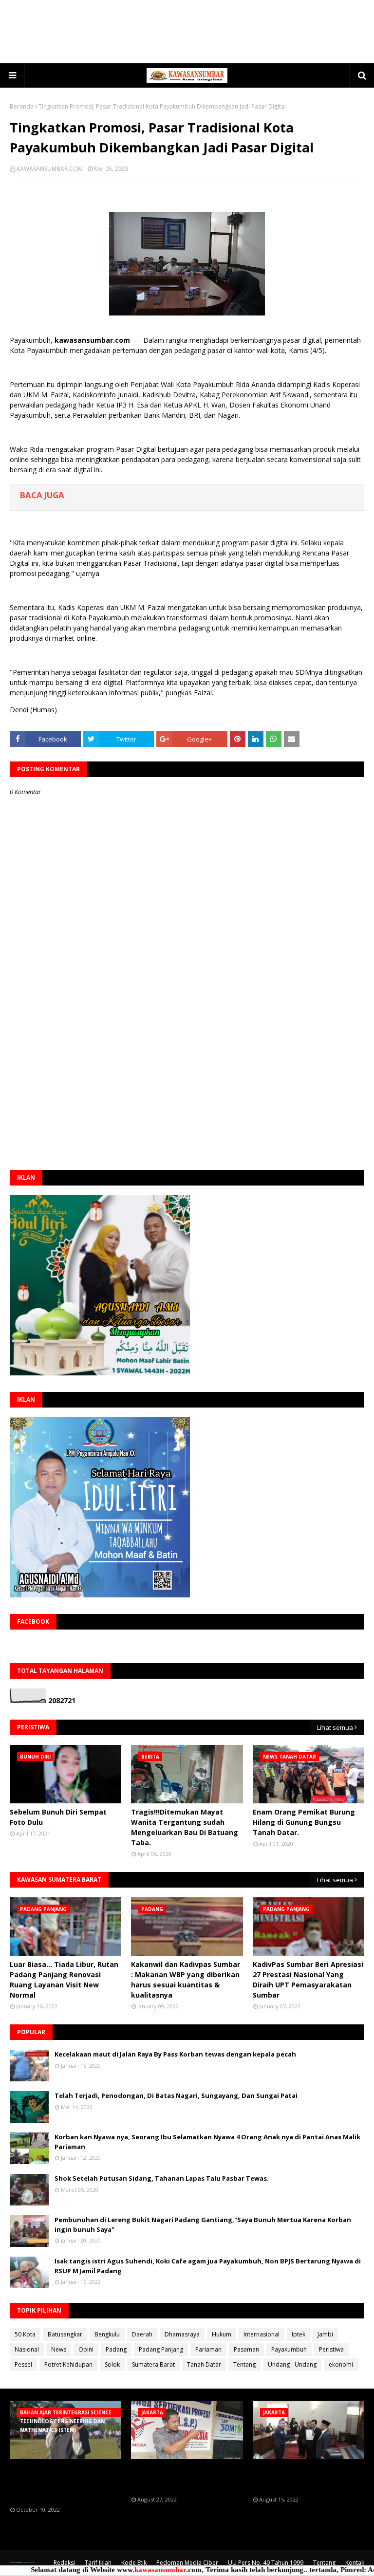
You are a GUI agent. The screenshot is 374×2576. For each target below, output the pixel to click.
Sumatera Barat (153, 2364)
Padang (116, 2349)
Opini (86, 2349)
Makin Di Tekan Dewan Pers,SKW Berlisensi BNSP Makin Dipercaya (297, 2478)
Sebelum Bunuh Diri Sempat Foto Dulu (58, 1817)
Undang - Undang (292, 2364)
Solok (112, 2364)
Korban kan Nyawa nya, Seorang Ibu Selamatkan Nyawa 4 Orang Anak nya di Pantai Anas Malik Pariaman (207, 2142)
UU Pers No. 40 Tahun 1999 (266, 2563)
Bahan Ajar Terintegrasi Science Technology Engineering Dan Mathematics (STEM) (63, 2483)
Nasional (27, 2349)
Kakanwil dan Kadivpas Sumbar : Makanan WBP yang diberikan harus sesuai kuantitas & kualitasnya (186, 1980)
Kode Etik (134, 2563)
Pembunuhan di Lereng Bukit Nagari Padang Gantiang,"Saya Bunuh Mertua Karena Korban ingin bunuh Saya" (203, 2224)
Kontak (355, 2563)
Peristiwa (331, 2349)
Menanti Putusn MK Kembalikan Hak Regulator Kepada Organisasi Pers (178, 2478)
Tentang (244, 2364)
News (59, 2349)
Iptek (299, 2334)
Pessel (23, 2364)
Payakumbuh (289, 2349)
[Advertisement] (187, 32)
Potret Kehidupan (68, 2364)
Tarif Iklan (98, 2563)
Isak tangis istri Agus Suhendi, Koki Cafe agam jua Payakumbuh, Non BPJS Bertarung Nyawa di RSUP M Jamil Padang (208, 2266)
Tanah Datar (204, 2364)
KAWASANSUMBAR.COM (50, 169)
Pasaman (246, 2349)
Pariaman (208, 2349)
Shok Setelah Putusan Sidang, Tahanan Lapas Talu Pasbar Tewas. (162, 2178)
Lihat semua (335, 1727)
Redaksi (64, 2563)
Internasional (262, 2334)
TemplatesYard (23, 2563)
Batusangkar (65, 2334)
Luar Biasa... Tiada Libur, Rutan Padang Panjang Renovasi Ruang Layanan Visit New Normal (64, 1980)
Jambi (325, 2334)
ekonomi (341, 2364)
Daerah (142, 2334)
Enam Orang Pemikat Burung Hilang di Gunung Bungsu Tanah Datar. (304, 1822)
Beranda (22, 106)
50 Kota (25, 2334)
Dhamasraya (182, 2334)
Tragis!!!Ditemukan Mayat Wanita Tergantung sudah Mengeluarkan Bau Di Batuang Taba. (185, 1827)
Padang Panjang (161, 2349)
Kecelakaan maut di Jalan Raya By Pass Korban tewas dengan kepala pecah (175, 2054)
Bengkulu (107, 2334)
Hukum (222, 2334)
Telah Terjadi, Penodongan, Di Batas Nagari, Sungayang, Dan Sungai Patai (176, 2095)
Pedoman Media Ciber (187, 2563)
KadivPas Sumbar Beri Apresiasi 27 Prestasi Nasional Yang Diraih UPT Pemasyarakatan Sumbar (308, 1980)
